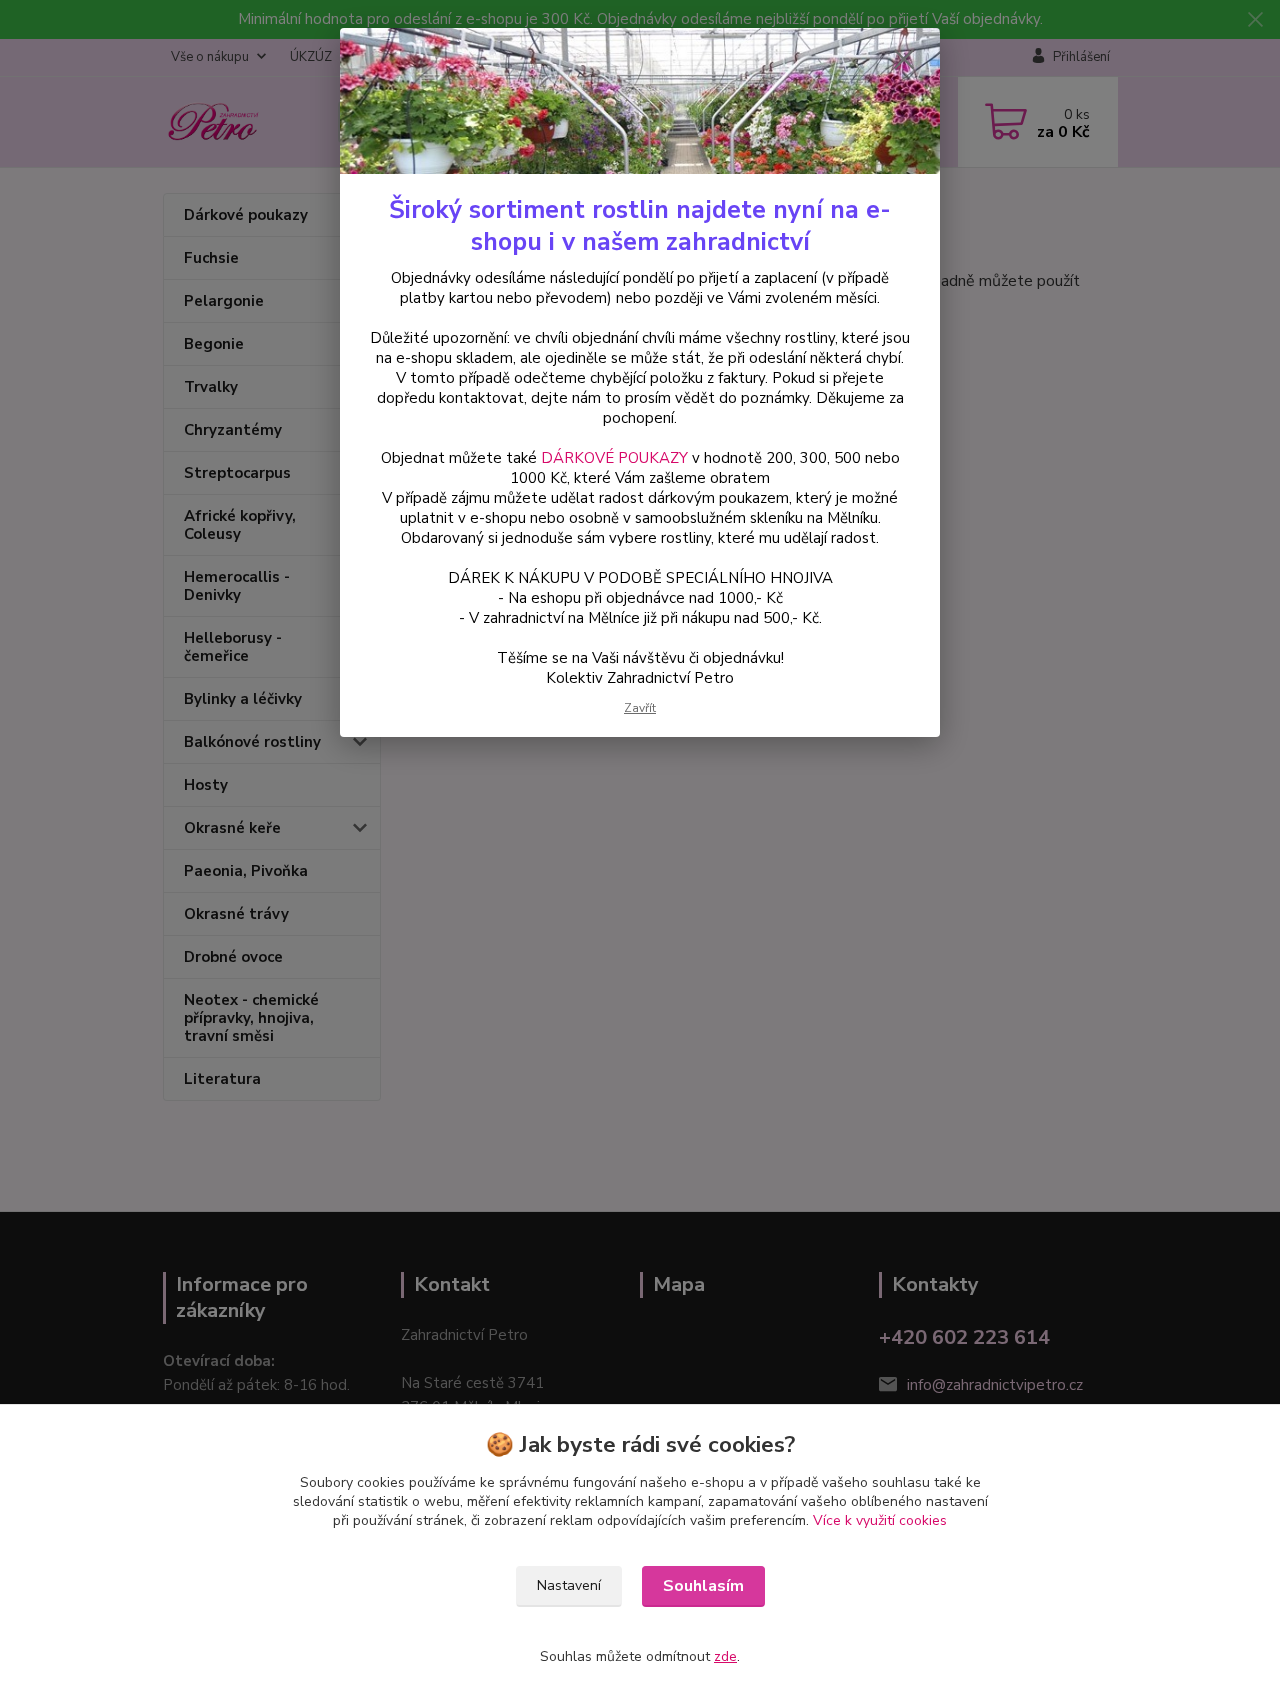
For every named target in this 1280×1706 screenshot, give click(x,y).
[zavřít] (904, 59)
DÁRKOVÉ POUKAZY (614, 458)
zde (725, 1656)
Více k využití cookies (880, 1520)
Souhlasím (703, 1586)
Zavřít (640, 708)
